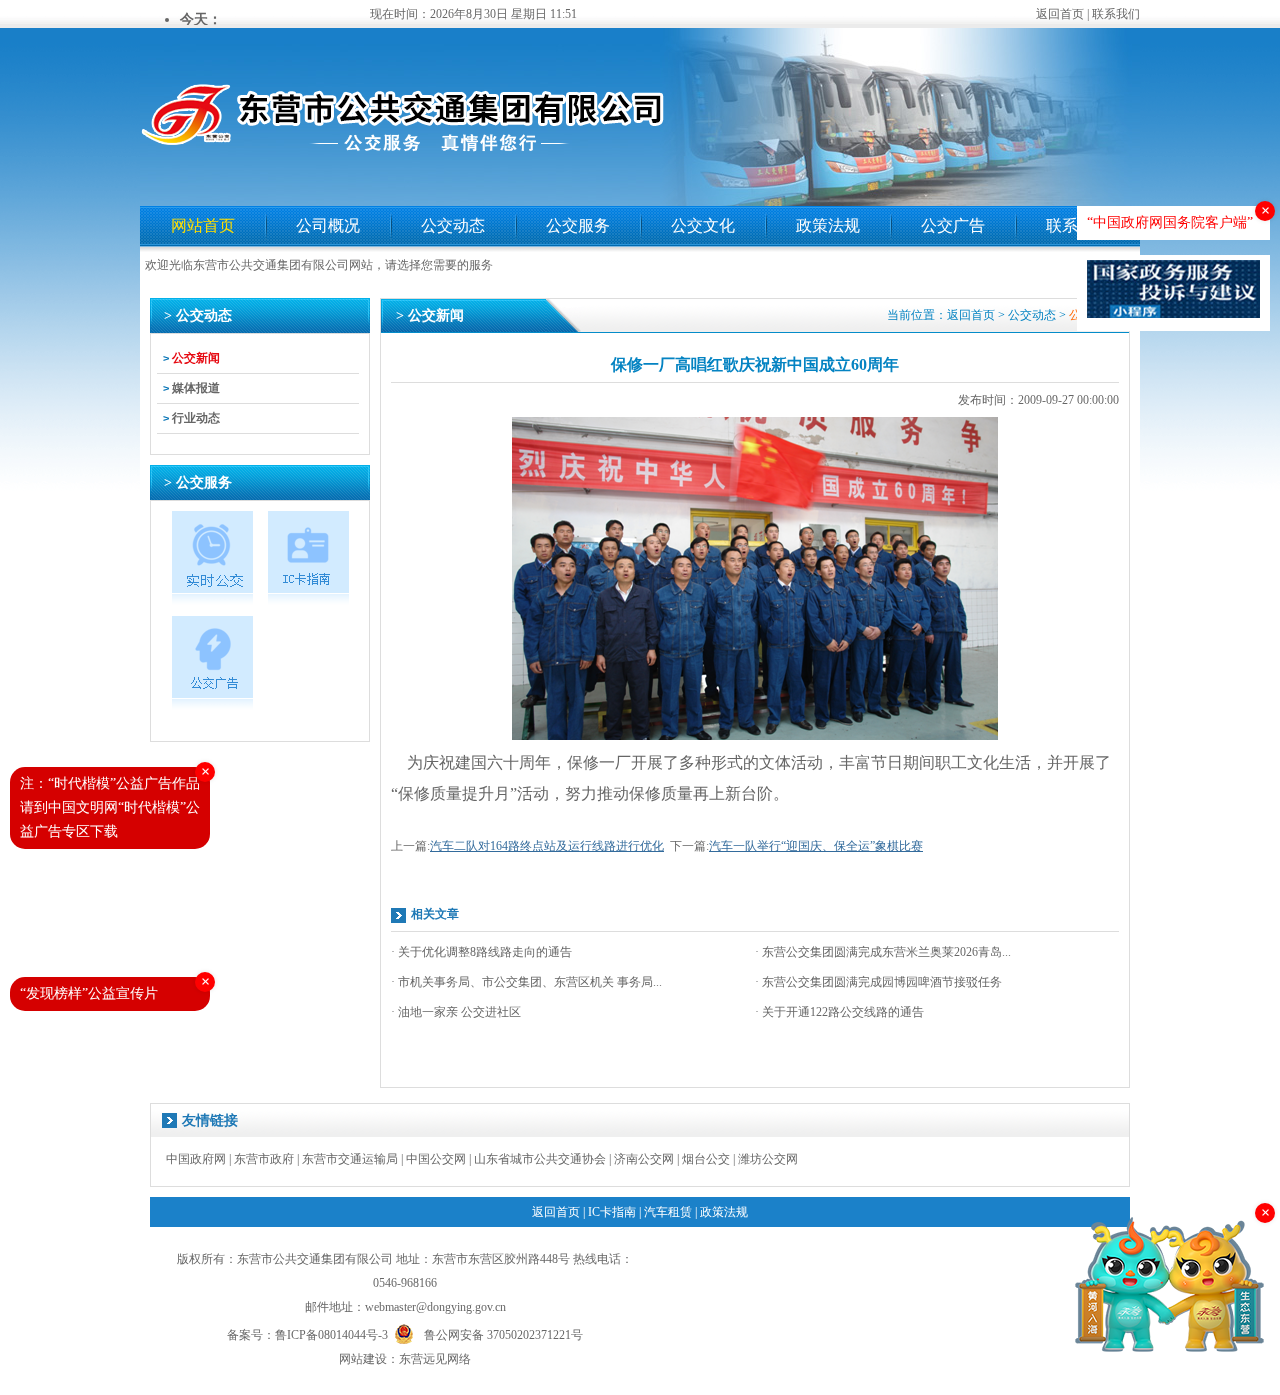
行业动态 (196, 418)
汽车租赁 (668, 1212)
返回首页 (1060, 14)
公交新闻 (196, 358)
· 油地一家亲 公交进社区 (456, 1012)
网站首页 (203, 225)
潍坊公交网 (768, 1159)
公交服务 (578, 225)
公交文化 (703, 225)
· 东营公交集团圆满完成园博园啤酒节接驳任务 (878, 982)
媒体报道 (196, 388)
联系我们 (1116, 14)
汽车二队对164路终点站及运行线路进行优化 (547, 846)
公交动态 (453, 225)
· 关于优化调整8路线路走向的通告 (481, 952)
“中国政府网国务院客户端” (1170, 222)
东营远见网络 (435, 1359)
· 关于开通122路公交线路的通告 (839, 1012)
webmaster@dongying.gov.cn (435, 1307)
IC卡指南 (612, 1212)
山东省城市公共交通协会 (540, 1159)
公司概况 (328, 225)
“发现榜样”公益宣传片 (89, 993)
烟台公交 (706, 1159)
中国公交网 (436, 1159)
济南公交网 (644, 1159)
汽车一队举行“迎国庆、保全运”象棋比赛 (816, 846)
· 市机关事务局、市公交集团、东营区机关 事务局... (526, 982)
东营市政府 (264, 1159)
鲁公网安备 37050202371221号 (503, 1333)
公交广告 (953, 225)
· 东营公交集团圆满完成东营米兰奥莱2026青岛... (883, 952)
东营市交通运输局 (350, 1159)
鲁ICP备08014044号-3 (331, 1335)
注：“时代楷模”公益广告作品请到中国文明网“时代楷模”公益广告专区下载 (110, 807)
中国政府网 (196, 1159)
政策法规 (828, 225)
